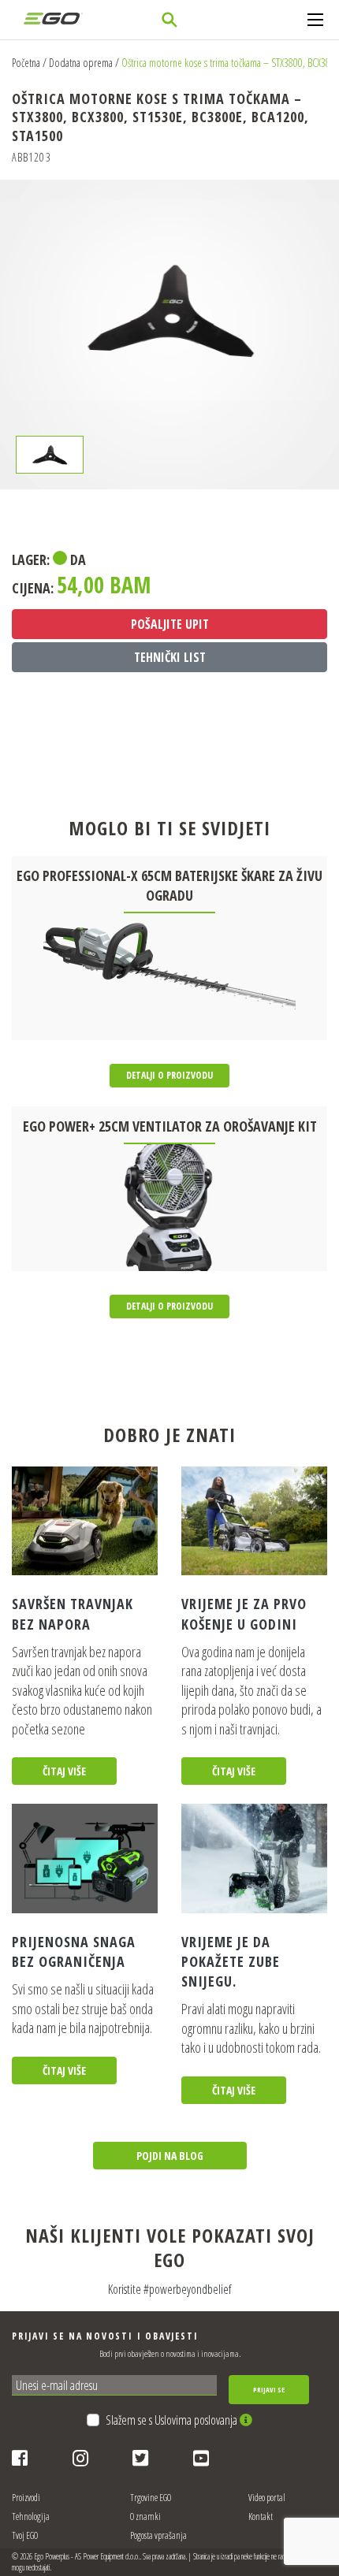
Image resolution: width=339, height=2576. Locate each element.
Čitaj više (64, 1771)
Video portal (267, 2498)
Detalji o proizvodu (169, 1075)
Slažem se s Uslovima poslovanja (173, 2420)
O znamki (145, 2517)
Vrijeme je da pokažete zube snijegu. (231, 1961)
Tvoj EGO (25, 2535)
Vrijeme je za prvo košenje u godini (244, 1613)
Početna (26, 63)
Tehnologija (31, 2517)
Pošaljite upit (170, 624)
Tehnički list (170, 657)
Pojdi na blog (170, 2156)
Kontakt (261, 2517)
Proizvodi (26, 2498)
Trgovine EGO (151, 2498)
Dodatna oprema (81, 63)
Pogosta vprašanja (158, 2535)
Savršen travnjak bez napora (73, 1613)
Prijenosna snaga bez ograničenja (74, 1952)
